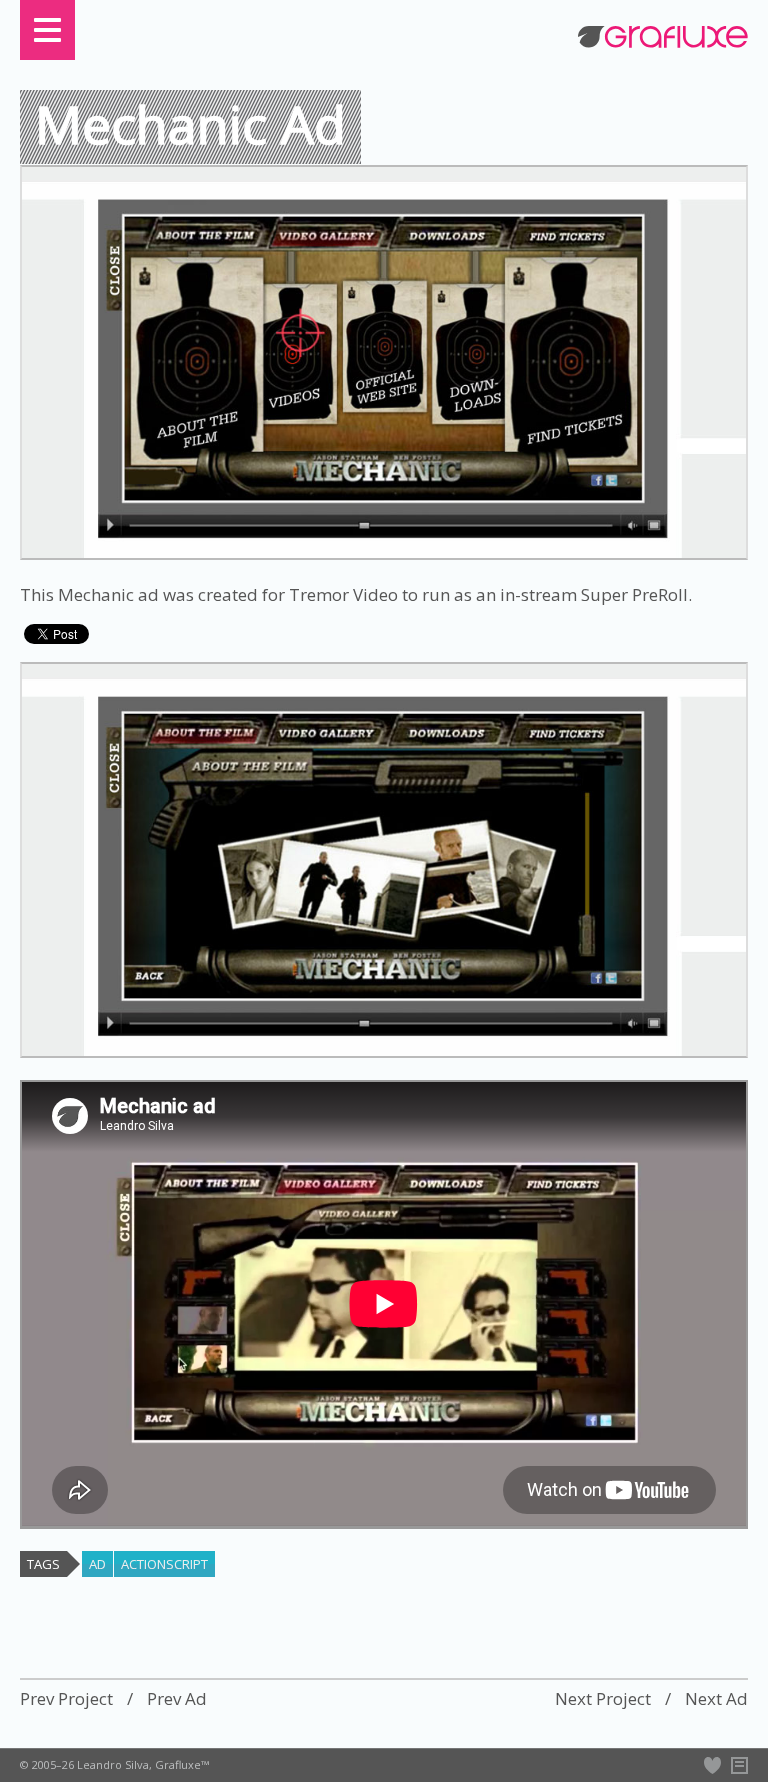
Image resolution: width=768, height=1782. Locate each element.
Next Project (603, 1699)
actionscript (164, 1564)
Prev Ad (177, 1699)
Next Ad (716, 1699)
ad (97, 1564)
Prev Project (66, 1699)
